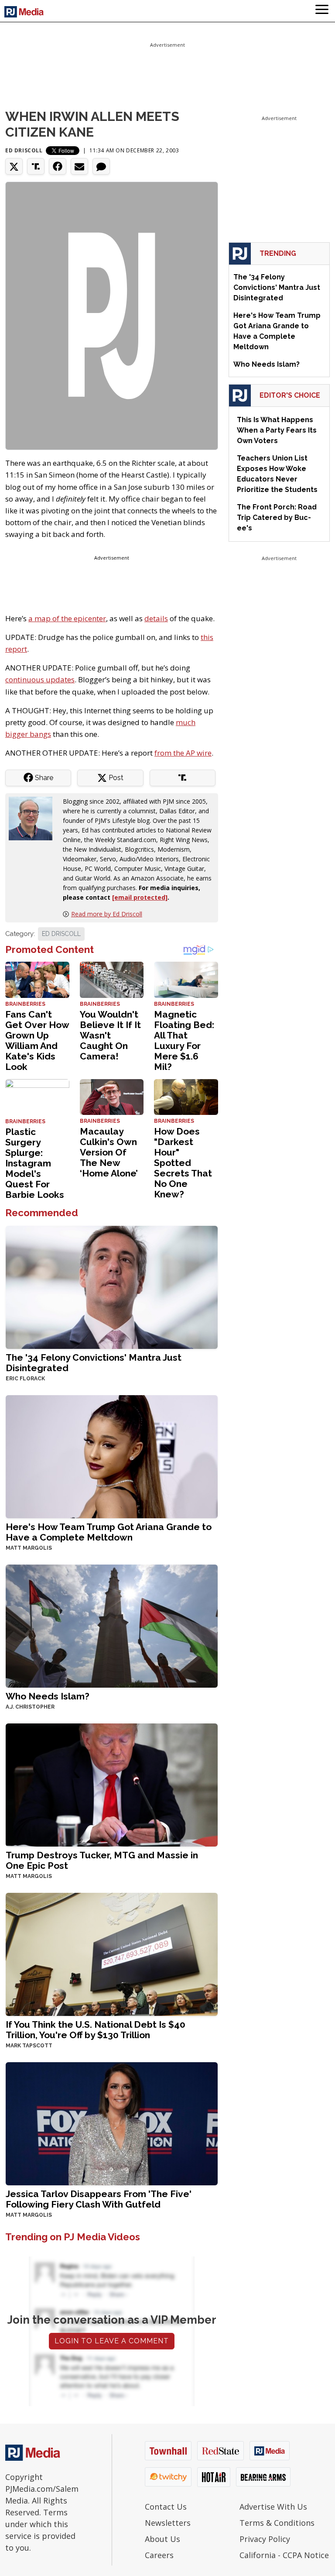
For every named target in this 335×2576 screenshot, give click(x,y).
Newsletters (168, 2523)
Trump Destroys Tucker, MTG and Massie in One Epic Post (102, 1860)
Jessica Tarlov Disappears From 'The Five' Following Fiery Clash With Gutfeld (99, 2199)
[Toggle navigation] (322, 11)
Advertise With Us (273, 2507)
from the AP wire (183, 753)
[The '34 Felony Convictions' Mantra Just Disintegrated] (112, 1286)
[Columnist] (34, 817)
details (156, 618)
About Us (162, 2539)
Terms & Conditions (277, 2523)
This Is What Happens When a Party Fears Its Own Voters (277, 430)
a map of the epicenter (67, 618)
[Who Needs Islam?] (112, 1625)
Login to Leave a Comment (112, 2341)
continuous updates (40, 679)
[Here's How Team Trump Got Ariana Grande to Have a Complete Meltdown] (112, 1456)
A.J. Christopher (30, 1707)
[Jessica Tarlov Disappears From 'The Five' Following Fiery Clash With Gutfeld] (112, 2123)
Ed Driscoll (24, 150)
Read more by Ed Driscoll (107, 914)
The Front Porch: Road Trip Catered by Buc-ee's (277, 518)
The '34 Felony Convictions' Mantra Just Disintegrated (94, 1363)
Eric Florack (25, 1379)
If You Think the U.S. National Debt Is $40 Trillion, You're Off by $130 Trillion (96, 2030)
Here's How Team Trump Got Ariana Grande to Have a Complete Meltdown (109, 1532)
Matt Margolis (29, 1548)
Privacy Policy (265, 2539)
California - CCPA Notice (284, 2555)
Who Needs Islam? (48, 1696)
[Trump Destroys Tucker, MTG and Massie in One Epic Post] (112, 1784)
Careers (159, 2555)
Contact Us (166, 2507)
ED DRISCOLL (61, 934)
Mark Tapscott (29, 2046)
